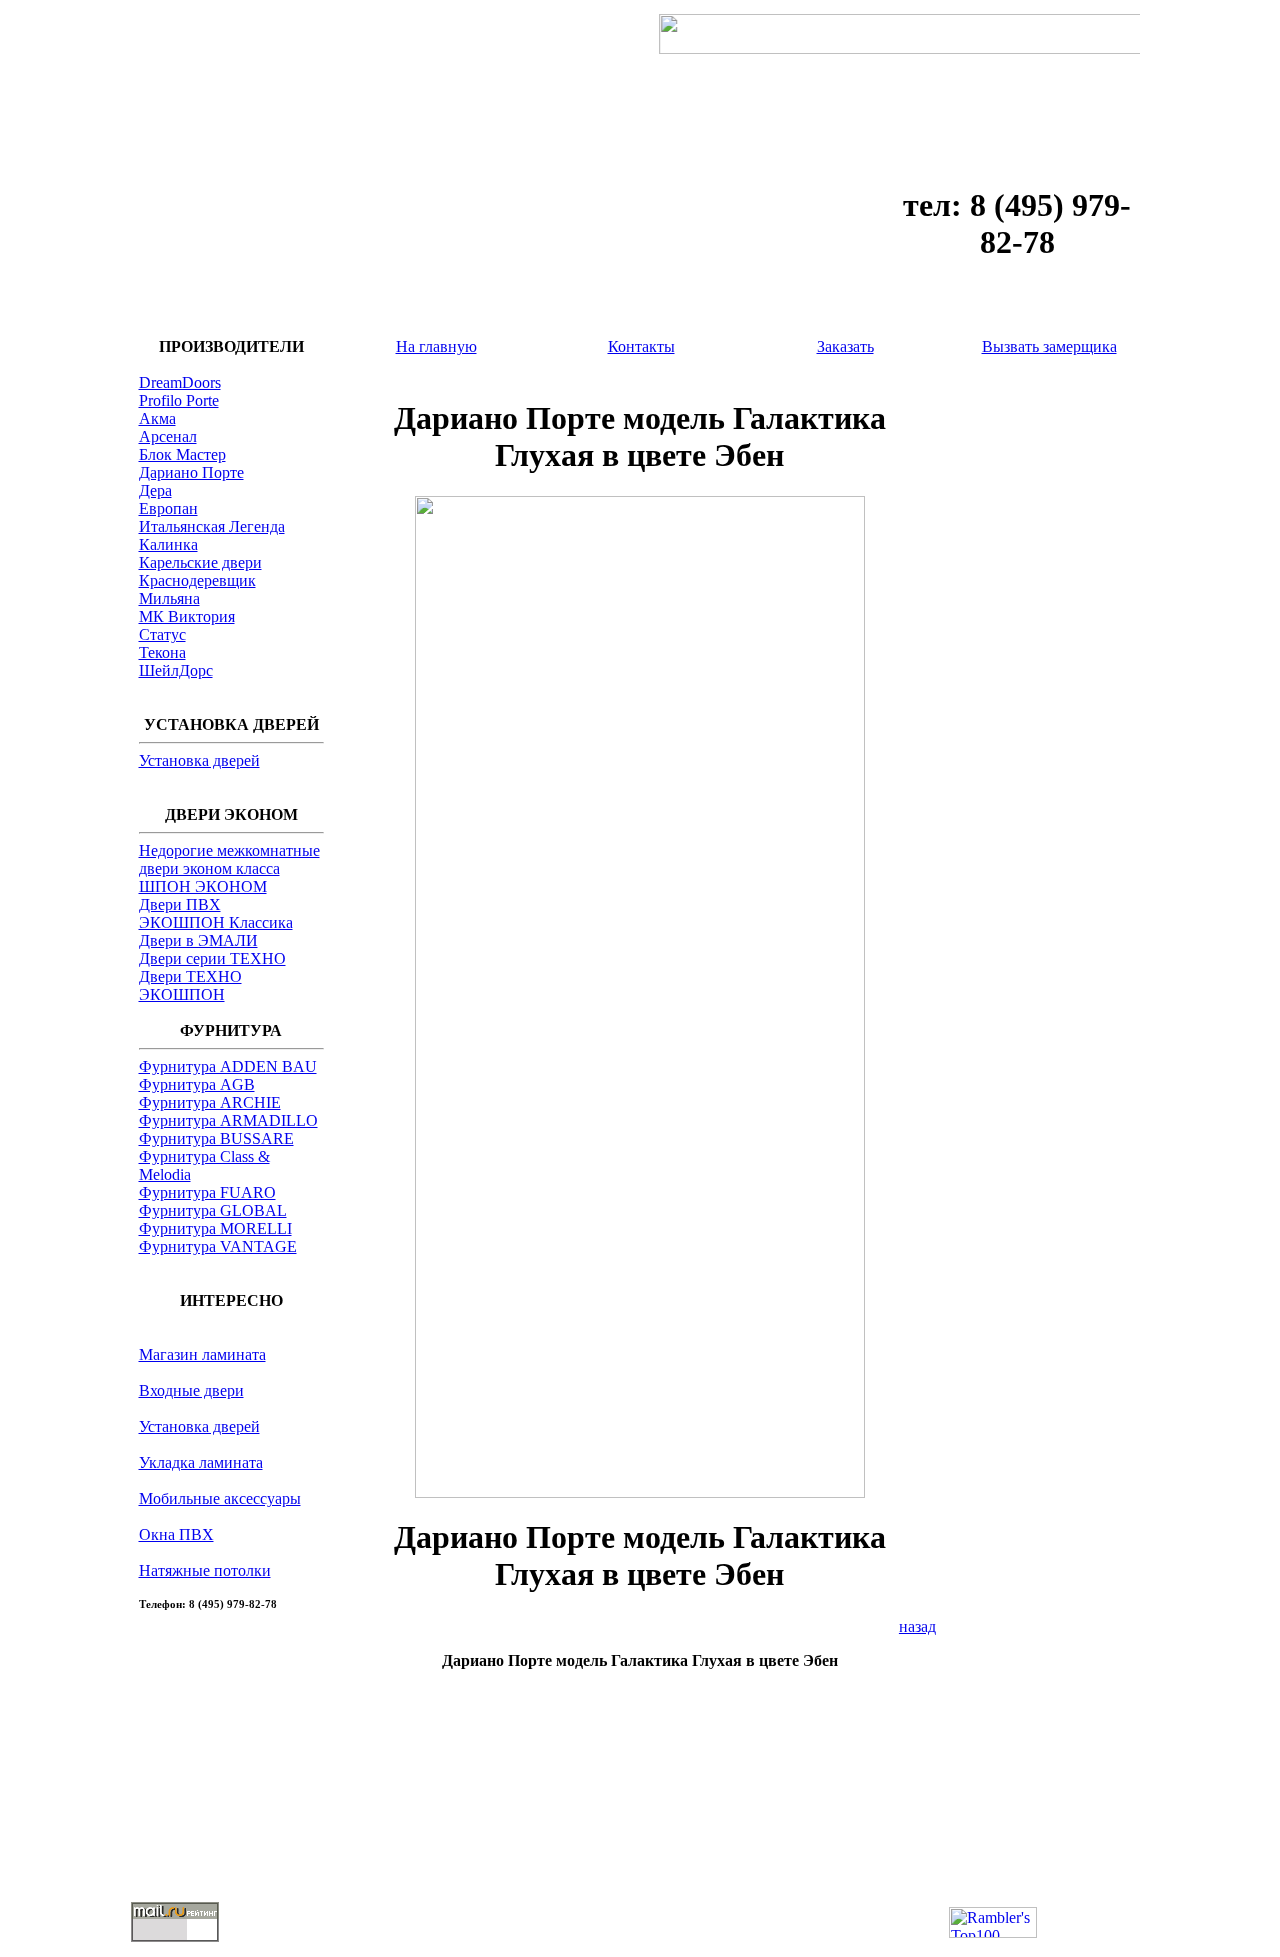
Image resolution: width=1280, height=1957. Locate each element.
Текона (162, 652)
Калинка (168, 544)
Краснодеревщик (197, 580)
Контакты (641, 346)
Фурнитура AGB (197, 1084)
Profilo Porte (179, 400)
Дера (155, 490)
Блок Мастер (182, 454)
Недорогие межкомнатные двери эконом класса (229, 859)
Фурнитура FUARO (207, 1192)
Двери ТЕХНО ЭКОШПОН (190, 985)
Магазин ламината (202, 1354)
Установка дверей (199, 760)
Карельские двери (200, 562)
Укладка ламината (201, 1462)
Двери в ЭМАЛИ (198, 940)
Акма (157, 418)
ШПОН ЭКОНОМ (203, 886)
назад (917, 1626)
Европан (168, 508)
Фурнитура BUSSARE (216, 1138)
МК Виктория (187, 616)
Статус (162, 634)
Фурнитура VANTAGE (218, 1246)
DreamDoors (180, 382)
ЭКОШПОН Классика (216, 922)
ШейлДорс (176, 670)
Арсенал (168, 436)
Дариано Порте (191, 472)
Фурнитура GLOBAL (213, 1210)
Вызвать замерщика (1049, 346)
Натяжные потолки (205, 1570)
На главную (436, 346)
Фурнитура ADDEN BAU (228, 1066)
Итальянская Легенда (212, 526)
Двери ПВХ (180, 904)
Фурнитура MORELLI (215, 1228)
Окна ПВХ (176, 1534)
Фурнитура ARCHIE (210, 1102)
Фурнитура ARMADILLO (228, 1120)
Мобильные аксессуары (220, 1498)
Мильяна (169, 598)
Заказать (845, 346)
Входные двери (191, 1390)
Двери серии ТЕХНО (212, 958)
